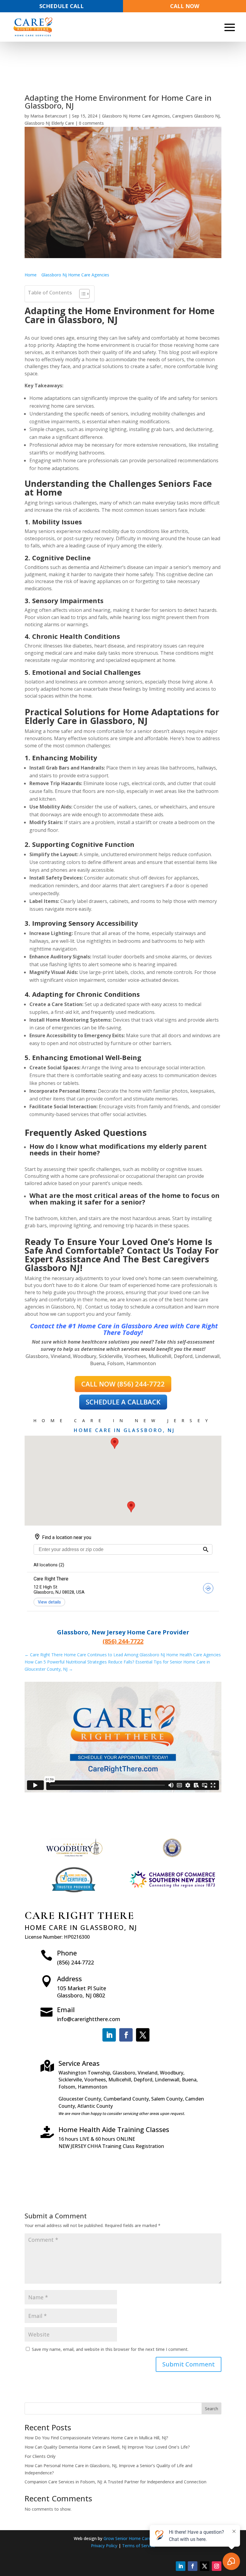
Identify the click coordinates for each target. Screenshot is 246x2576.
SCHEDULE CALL (61, 6)
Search (211, 2409)
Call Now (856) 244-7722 (123, 1384)
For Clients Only (40, 2456)
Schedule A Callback (123, 1402)
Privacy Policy (105, 2546)
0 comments (91, 123)
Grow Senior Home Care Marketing (138, 2538)
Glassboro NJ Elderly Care (49, 123)
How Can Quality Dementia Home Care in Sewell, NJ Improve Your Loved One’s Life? (107, 2447)
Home (31, 275)
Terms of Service (139, 2546)
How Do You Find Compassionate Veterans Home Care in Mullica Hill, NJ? (96, 2438)
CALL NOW (185, 6)
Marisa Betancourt (49, 116)
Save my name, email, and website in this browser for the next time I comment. (110, 2349)
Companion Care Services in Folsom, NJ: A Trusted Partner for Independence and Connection (115, 2482)
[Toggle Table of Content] (81, 294)
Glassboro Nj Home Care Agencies (136, 116)
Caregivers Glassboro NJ (196, 116)
